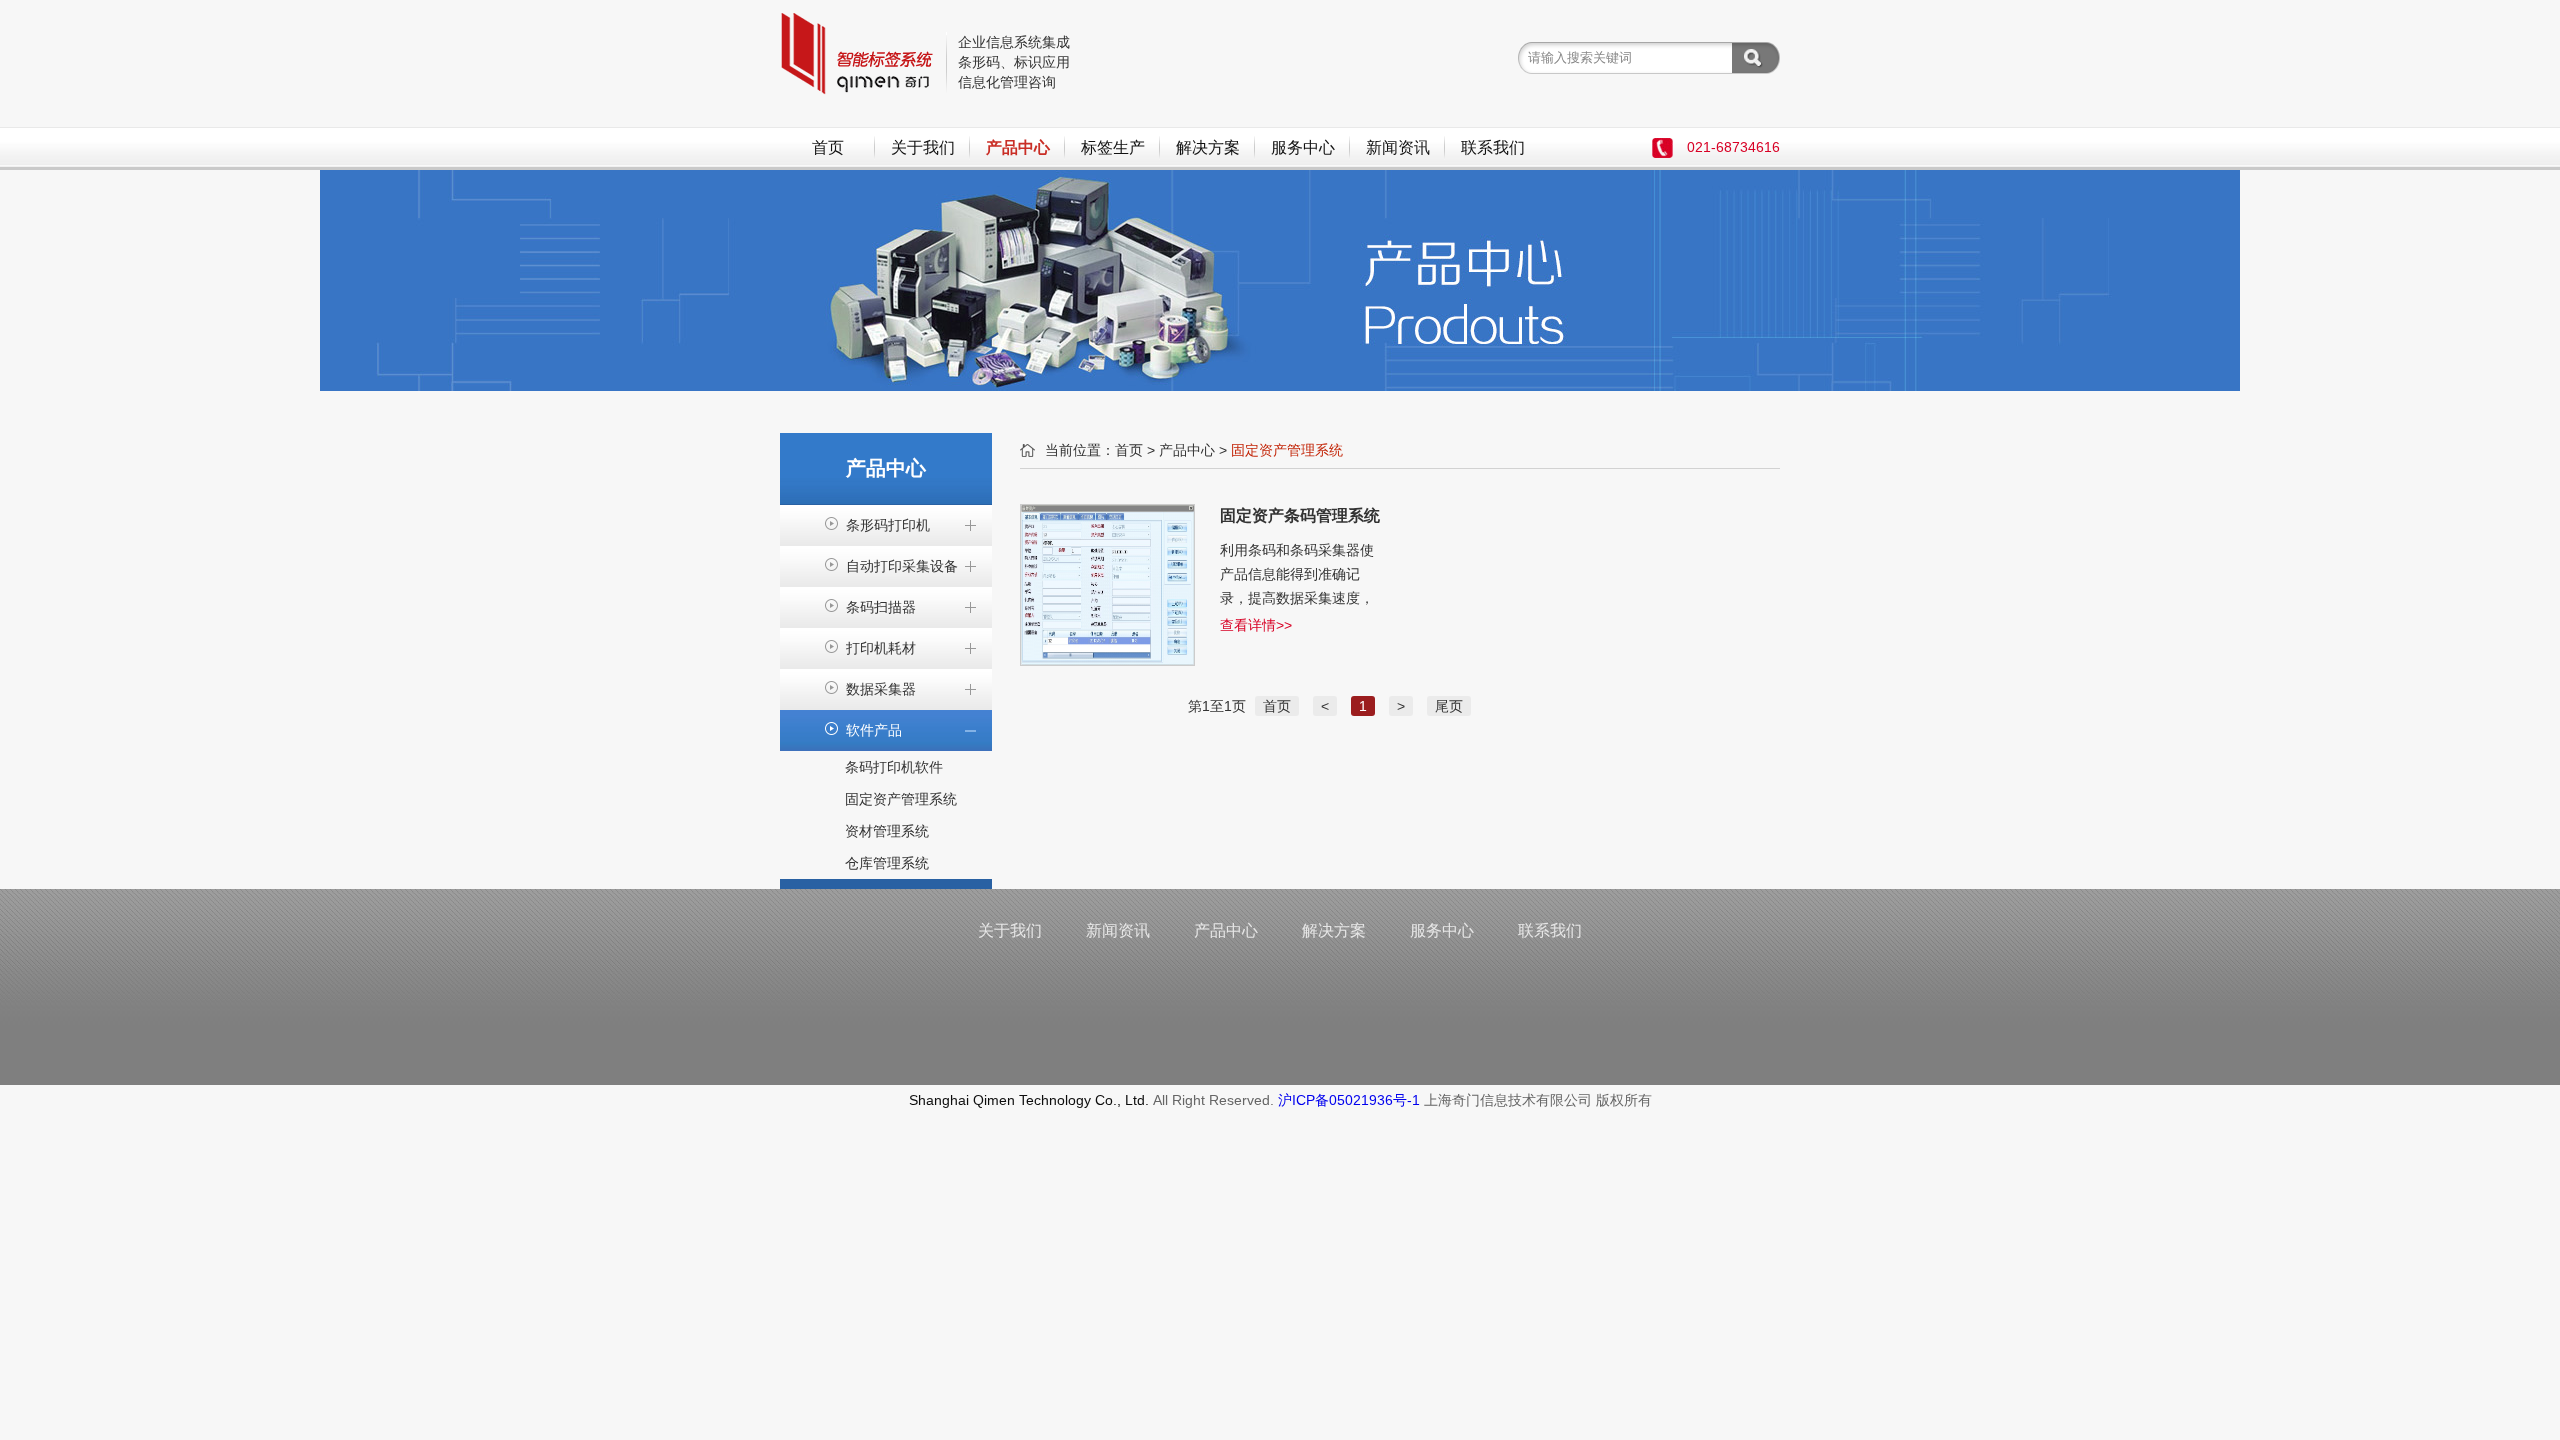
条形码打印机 (888, 525)
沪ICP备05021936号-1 (1349, 1100)
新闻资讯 (1398, 147)
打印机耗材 (881, 648)
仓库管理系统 (887, 863)
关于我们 (923, 147)
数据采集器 (881, 689)
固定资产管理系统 (901, 799)
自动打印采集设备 (902, 566)
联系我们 (1493, 147)
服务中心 (1303, 147)
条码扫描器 (881, 607)
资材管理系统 (887, 831)
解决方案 (1208, 147)
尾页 (1449, 706)
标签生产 (1113, 147)
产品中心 (1018, 147)
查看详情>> (1256, 625)
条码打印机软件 (894, 767)
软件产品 (874, 730)
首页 (828, 147)
